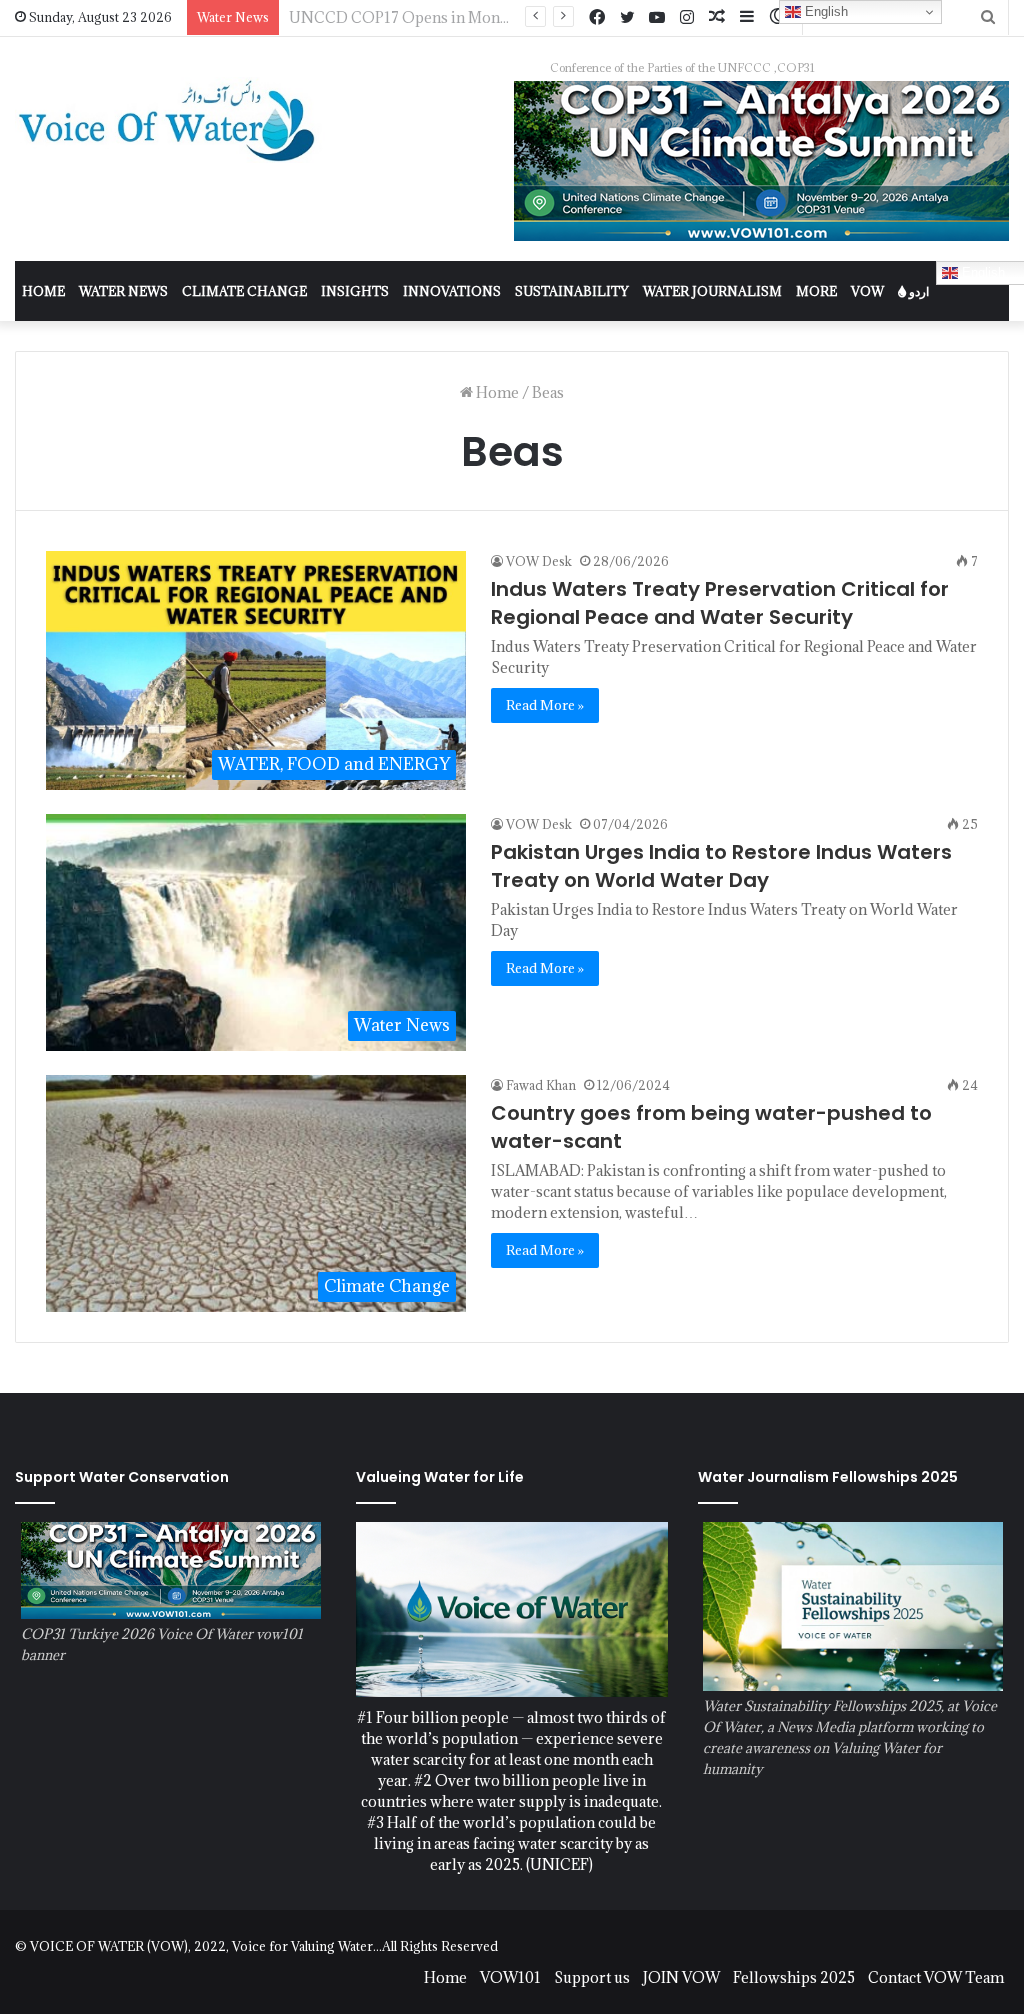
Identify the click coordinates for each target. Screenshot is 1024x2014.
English (824, 11)
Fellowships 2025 (794, 1977)
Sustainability (572, 291)
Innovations (452, 291)
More (816, 291)
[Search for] (988, 17)
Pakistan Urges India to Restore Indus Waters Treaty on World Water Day (721, 866)
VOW (867, 291)
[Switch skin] (777, 17)
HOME (43, 291)
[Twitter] (627, 18)
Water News (123, 291)
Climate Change (244, 291)
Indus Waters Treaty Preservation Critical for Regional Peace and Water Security (720, 603)
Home (496, 392)
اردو (917, 291)
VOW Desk (539, 561)
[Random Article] (717, 17)
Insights (355, 291)
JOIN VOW (681, 1977)
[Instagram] (687, 18)
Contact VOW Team (936, 1977)
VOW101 (510, 1977)
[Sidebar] (747, 17)
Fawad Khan (541, 1085)
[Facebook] (597, 18)
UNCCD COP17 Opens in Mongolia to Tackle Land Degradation (508, 17)
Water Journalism (712, 291)
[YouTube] (657, 18)
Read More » (545, 705)
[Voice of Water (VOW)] (170, 120)
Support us (592, 1977)
